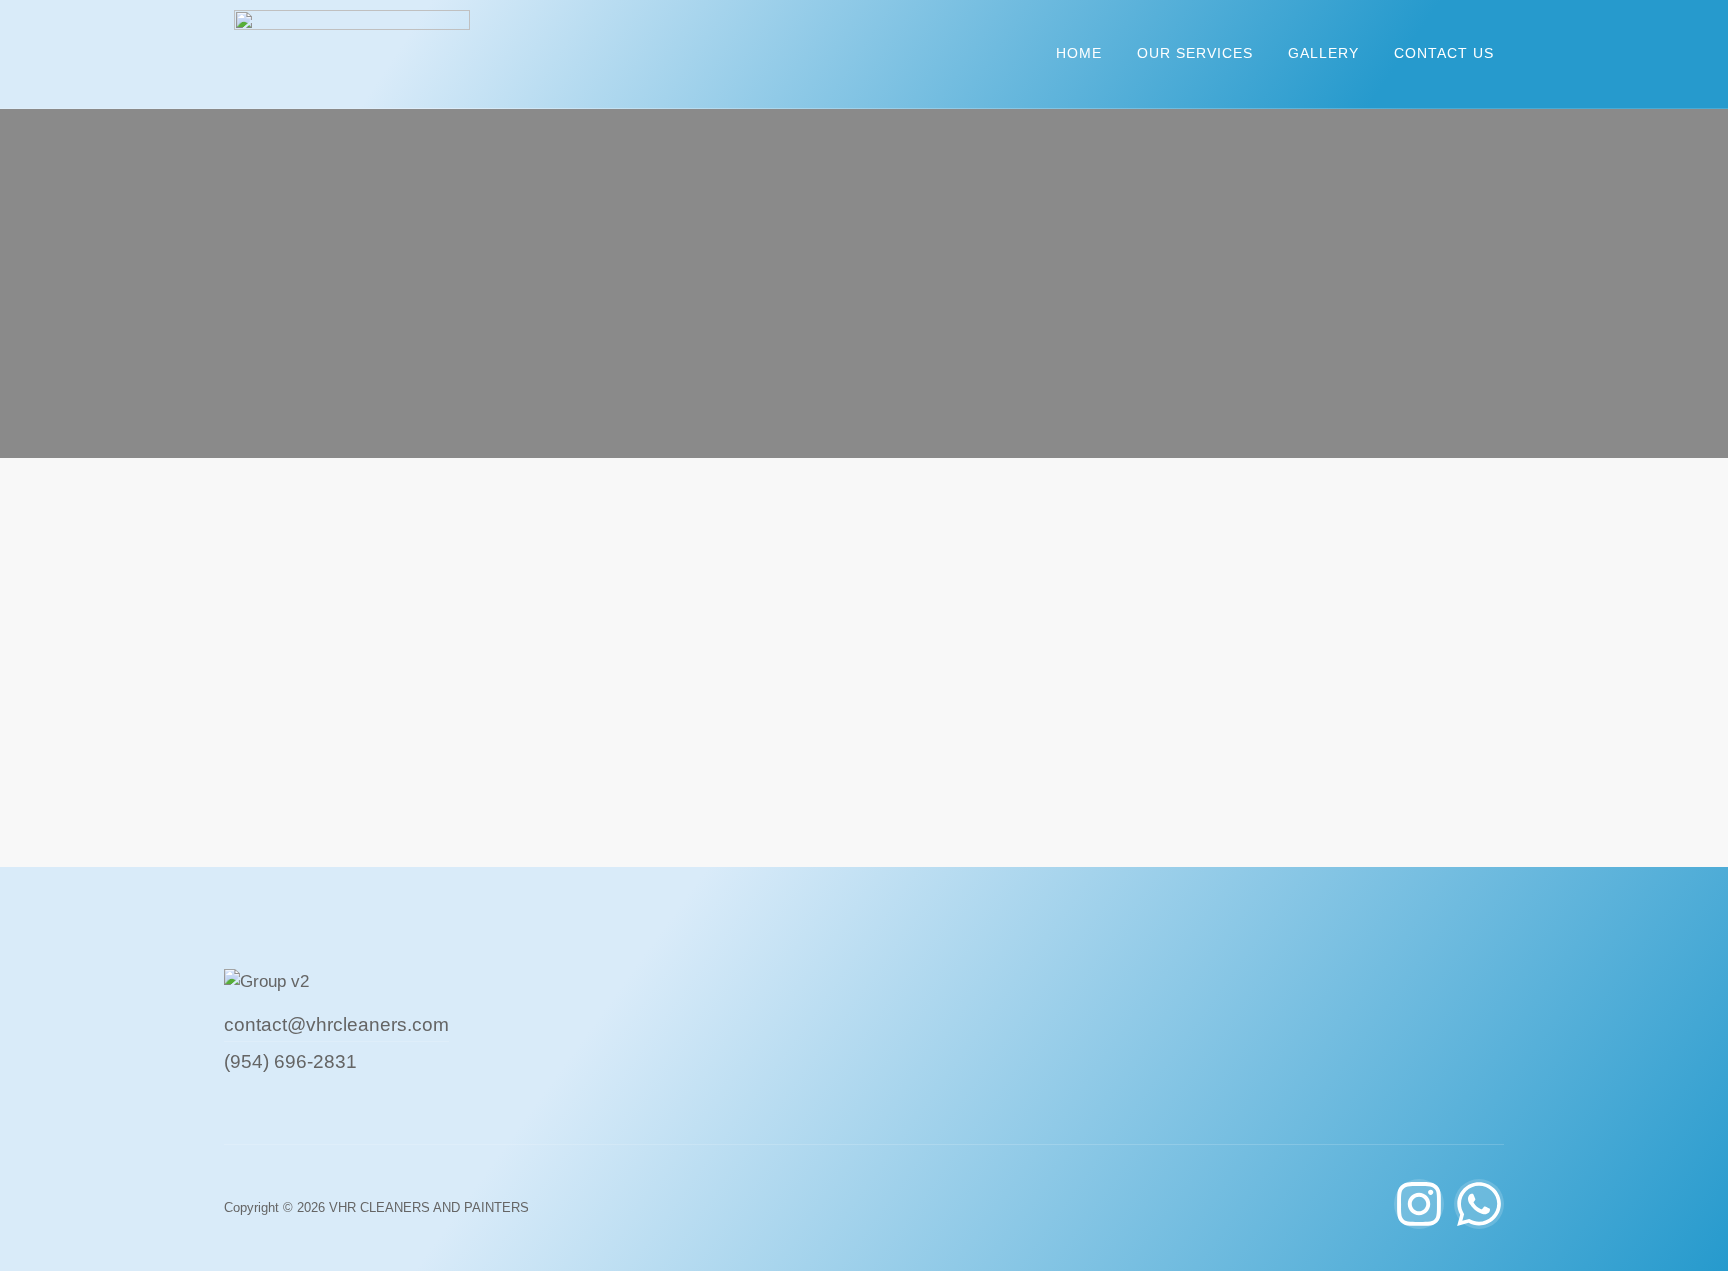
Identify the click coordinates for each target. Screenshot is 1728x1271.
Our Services (1195, 53)
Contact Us (1444, 53)
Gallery (1323, 53)
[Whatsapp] (1479, 1204)
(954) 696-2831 (290, 1061)
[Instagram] (1419, 1204)
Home (1079, 53)
